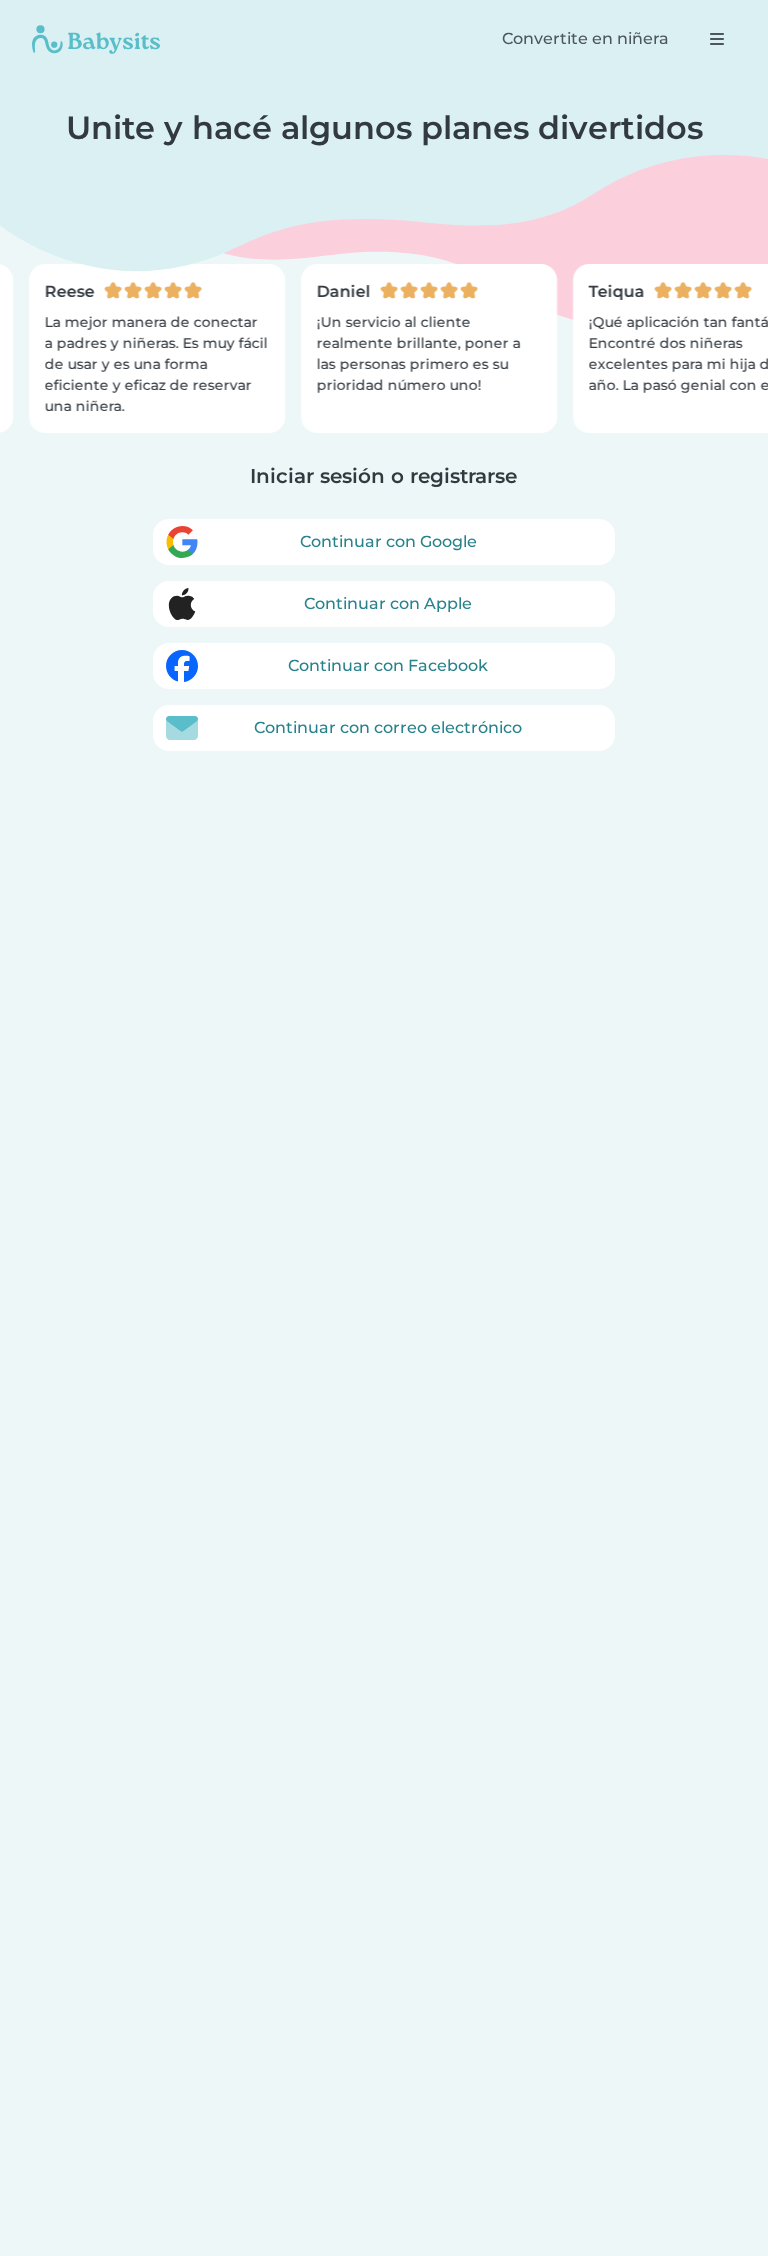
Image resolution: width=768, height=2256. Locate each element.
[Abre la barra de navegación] (717, 39)
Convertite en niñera (585, 38)
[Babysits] (96, 39)
